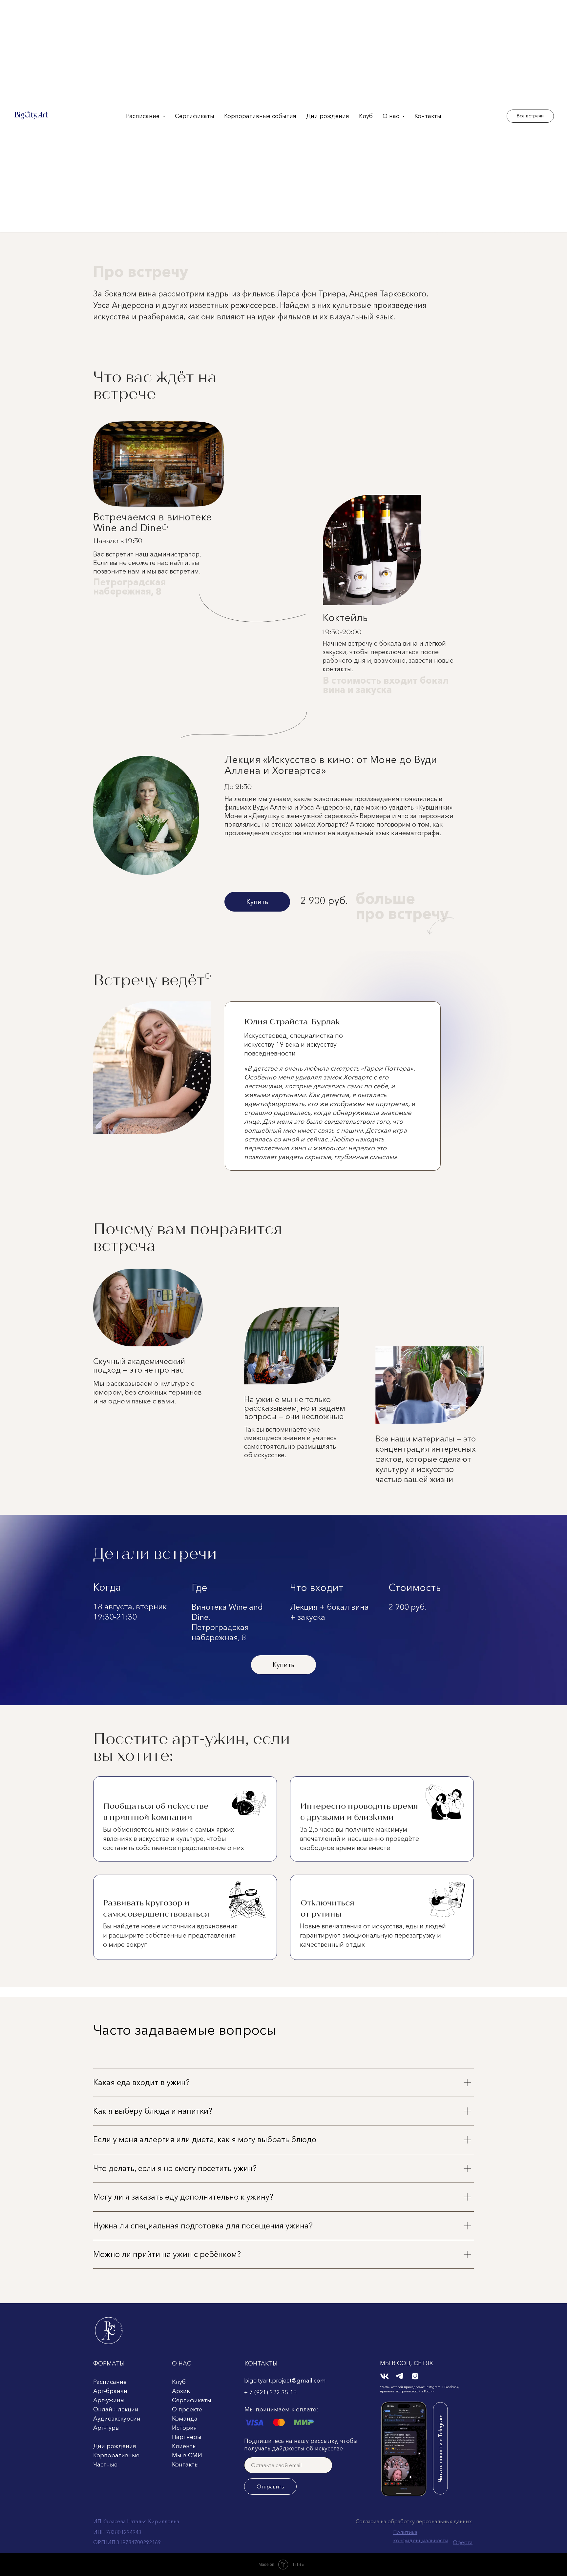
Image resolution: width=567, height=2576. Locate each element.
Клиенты (184, 2446)
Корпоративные (116, 2455)
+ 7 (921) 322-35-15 (270, 2392)
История (184, 2428)
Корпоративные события (260, 116)
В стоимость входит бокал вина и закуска (386, 685)
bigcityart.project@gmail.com (285, 2381)
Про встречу (141, 271)
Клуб (366, 116)
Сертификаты (195, 116)
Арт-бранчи (110, 2391)
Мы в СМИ (187, 2455)
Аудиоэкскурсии (117, 2419)
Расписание (110, 2382)
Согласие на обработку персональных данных (414, 2521)
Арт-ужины (109, 2400)
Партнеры (187, 2437)
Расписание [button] (144, 116)
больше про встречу (402, 906)
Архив (181, 2391)
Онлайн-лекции (116, 2409)
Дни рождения (328, 116)
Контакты (428, 116)
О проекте (187, 2409)
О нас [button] (392, 116)
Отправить (270, 2486)
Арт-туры (106, 2428)
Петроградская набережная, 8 (129, 587)
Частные (105, 2465)
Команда (185, 2419)
